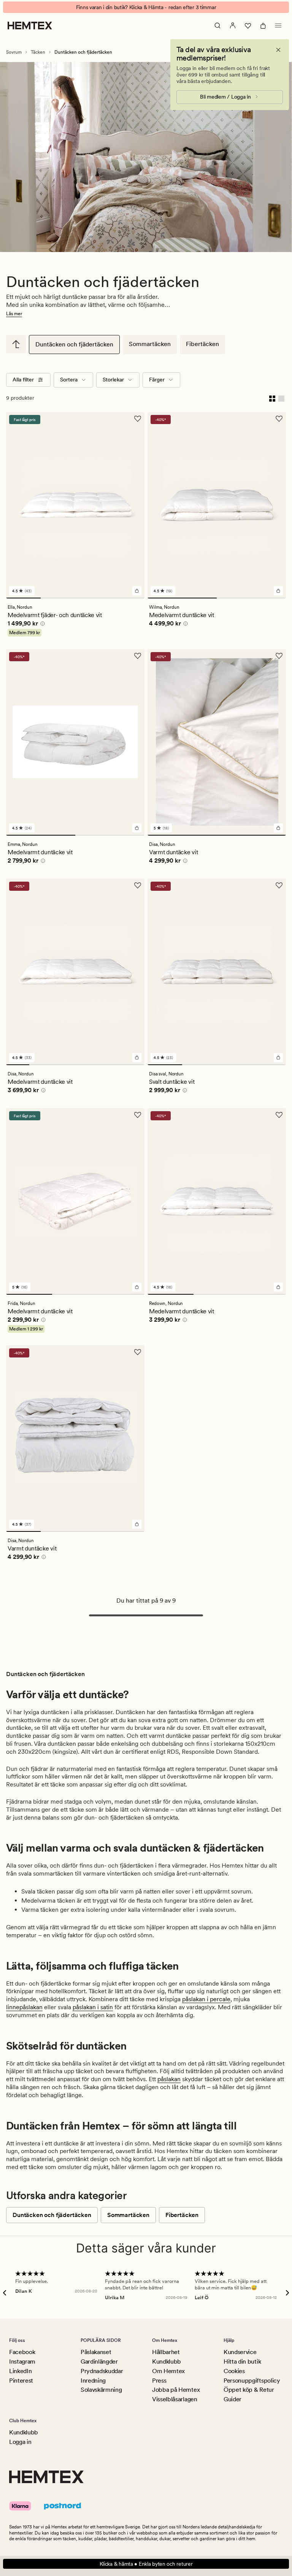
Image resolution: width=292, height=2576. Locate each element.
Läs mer (14, 314)
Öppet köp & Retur (249, 2390)
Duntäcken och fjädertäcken (74, 344)
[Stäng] (278, 50)
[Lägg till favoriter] (138, 419)
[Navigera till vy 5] (110, 1065)
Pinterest (21, 2381)
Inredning (93, 2381)
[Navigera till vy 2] (58, 598)
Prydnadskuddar (102, 2371)
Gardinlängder (99, 2361)
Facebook (22, 2352)
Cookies (234, 2371)
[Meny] (278, 26)
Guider (232, 2399)
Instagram (22, 2361)
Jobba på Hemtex (176, 2390)
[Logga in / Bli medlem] (233, 26)
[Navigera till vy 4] (127, 598)
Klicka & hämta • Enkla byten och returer (146, 2564)
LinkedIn (20, 2371)
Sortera (69, 380)
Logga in (20, 2442)
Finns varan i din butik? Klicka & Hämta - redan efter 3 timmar (146, 7)
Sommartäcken (150, 344)
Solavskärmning (101, 2390)
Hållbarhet (166, 2352)
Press (159, 2381)
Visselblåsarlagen (175, 2399)
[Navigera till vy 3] (93, 598)
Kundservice (240, 2352)
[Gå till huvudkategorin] (16, 344)
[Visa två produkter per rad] (272, 398)
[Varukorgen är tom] (263, 26)
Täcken (38, 52)
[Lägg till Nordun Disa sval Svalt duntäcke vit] (278, 1058)
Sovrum (14, 52)
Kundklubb (167, 2361)
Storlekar (113, 380)
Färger (157, 380)
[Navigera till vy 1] (23, 598)
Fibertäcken (202, 344)
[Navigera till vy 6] (133, 1065)
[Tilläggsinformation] (41, 625)
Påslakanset (96, 2352)
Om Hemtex (168, 2371)
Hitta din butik (242, 2361)
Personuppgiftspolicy (252, 2381)
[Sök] (217, 26)
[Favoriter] (248, 26)
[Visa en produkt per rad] (281, 398)
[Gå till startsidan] (30, 26)
